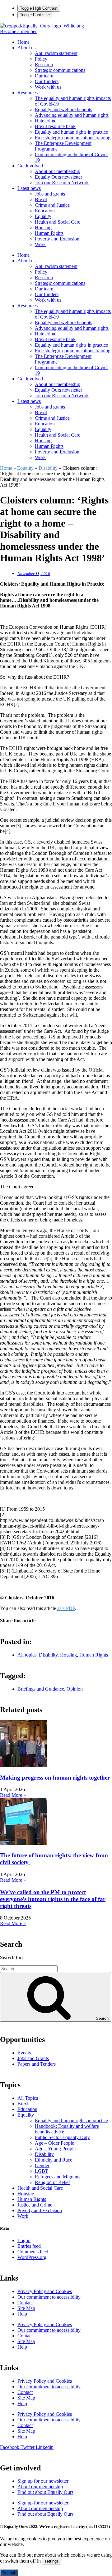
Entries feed (29, 2246)
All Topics (28, 2098)
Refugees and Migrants (58, 2177)
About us (26, 48)
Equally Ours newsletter (58, 177)
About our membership (58, 171)
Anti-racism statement (56, 53)
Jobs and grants (50, 194)
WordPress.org (32, 2257)
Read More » (13, 1795)
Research (44, 64)
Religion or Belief (52, 2182)
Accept (9, 2573)
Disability (48, 468)
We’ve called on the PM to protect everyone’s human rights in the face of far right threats (53, 1899)
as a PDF (66, 1608)
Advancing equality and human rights (72, 115)
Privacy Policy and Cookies (45, 2291)
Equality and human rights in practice (71, 132)
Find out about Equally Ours (45, 2492)
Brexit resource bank (55, 126)
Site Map (26, 2308)
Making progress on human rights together (55, 1778)
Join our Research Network (62, 183)
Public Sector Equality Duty (62, 2137)
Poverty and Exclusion (57, 239)
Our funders (47, 81)
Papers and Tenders (37, 2064)
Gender (42, 2165)
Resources (28, 93)
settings (52, 2561)
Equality (43, 216)
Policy (41, 59)
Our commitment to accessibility (49, 2297)
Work (40, 244)
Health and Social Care (58, 222)
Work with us (48, 87)
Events (24, 2053)
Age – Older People (54, 2143)
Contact (25, 2303)
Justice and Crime (35, 2205)
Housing (43, 228)
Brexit (41, 199)
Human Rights (49, 233)
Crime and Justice (52, 205)
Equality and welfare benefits (63, 109)
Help (22, 2314)
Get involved (30, 166)
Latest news (29, 188)
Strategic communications (60, 70)
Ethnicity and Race (54, 2160)
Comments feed (33, 2252)
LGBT (42, 2171)
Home (23, 42)
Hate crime (46, 121)
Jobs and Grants (33, 2058)
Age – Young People (55, 2149)
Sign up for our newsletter (43, 2481)
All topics (27, 1655)
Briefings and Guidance (41, 1689)
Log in (24, 2240)
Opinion (75, 1689)
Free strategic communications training (73, 138)
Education (45, 211)
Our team (44, 76)
